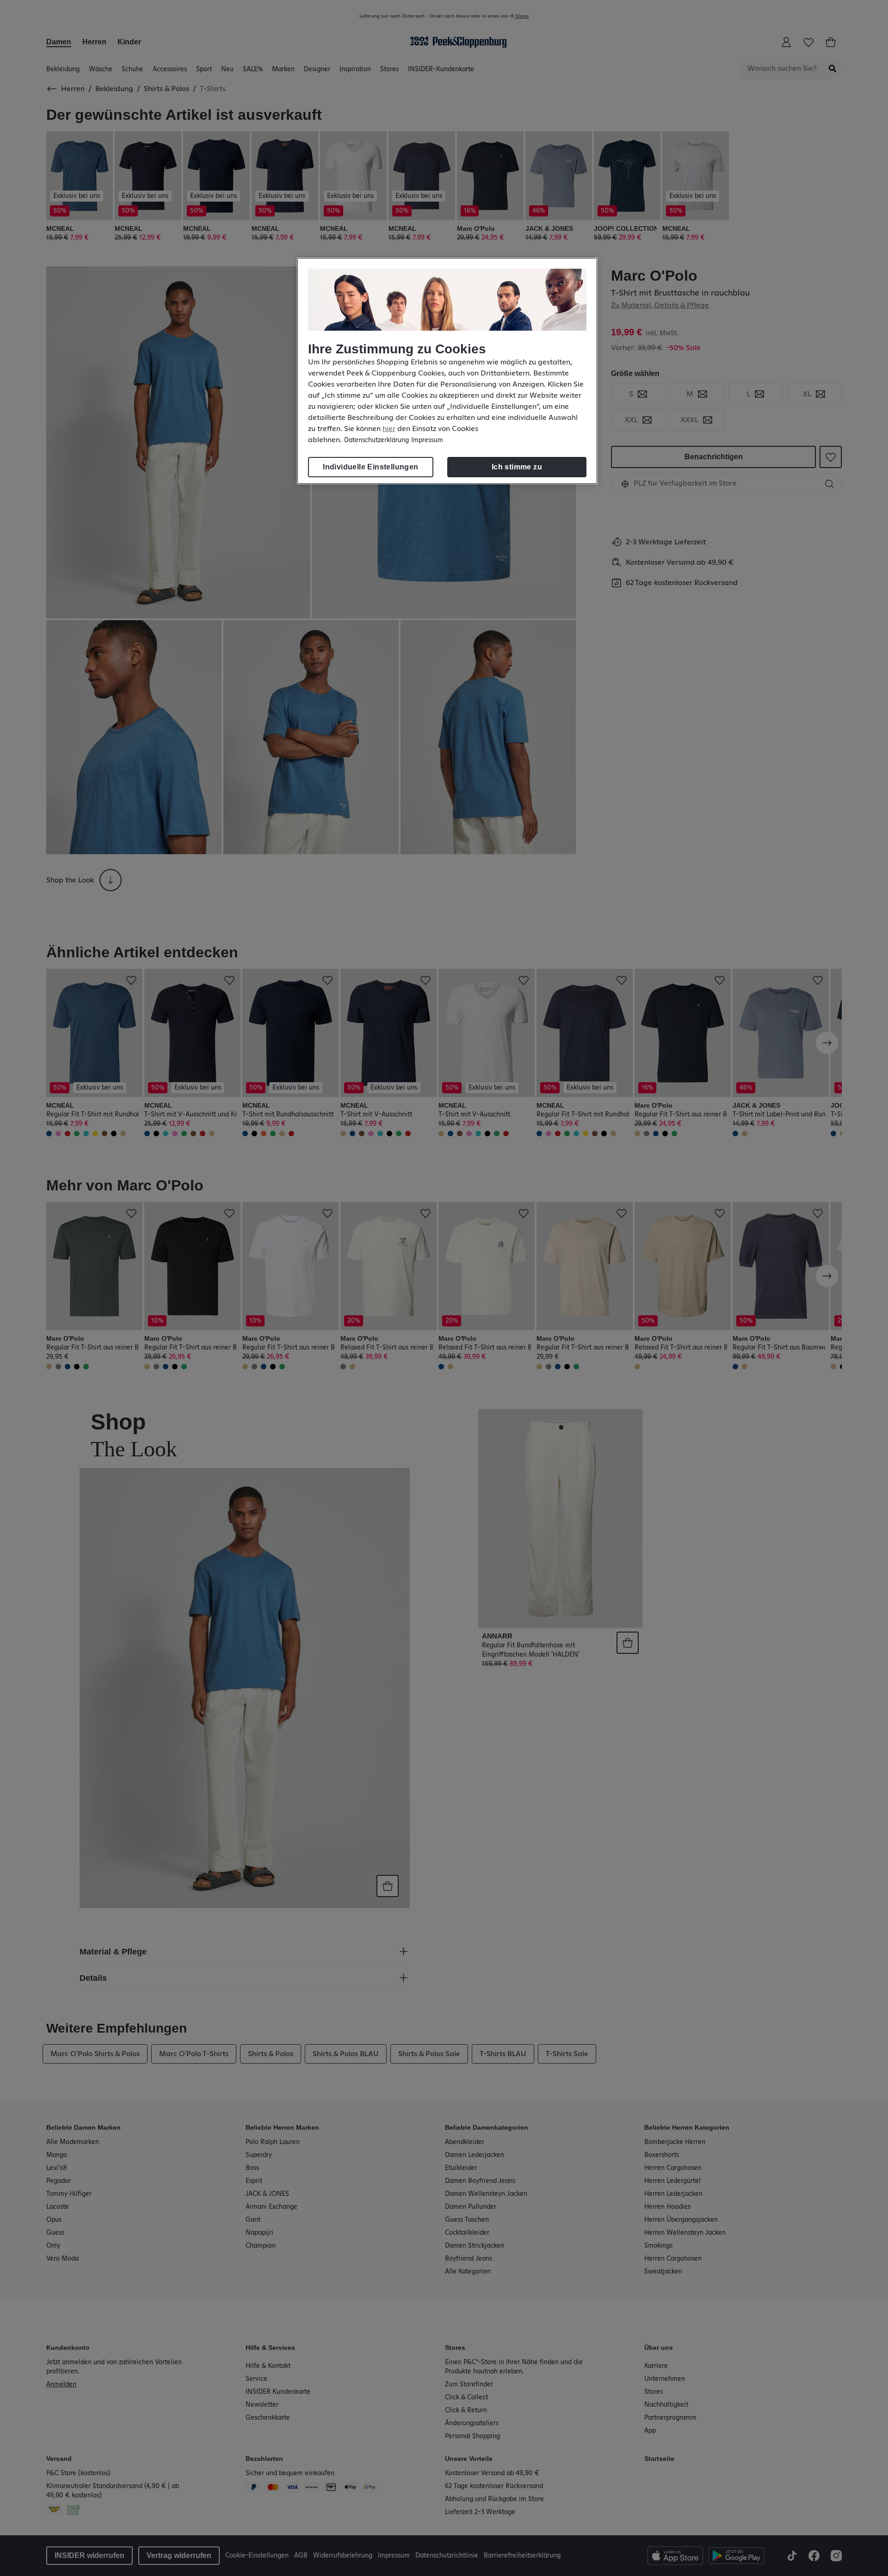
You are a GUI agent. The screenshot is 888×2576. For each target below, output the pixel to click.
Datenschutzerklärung (376, 440)
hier (389, 429)
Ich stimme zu (517, 467)
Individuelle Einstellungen (370, 467)
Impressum (427, 440)
